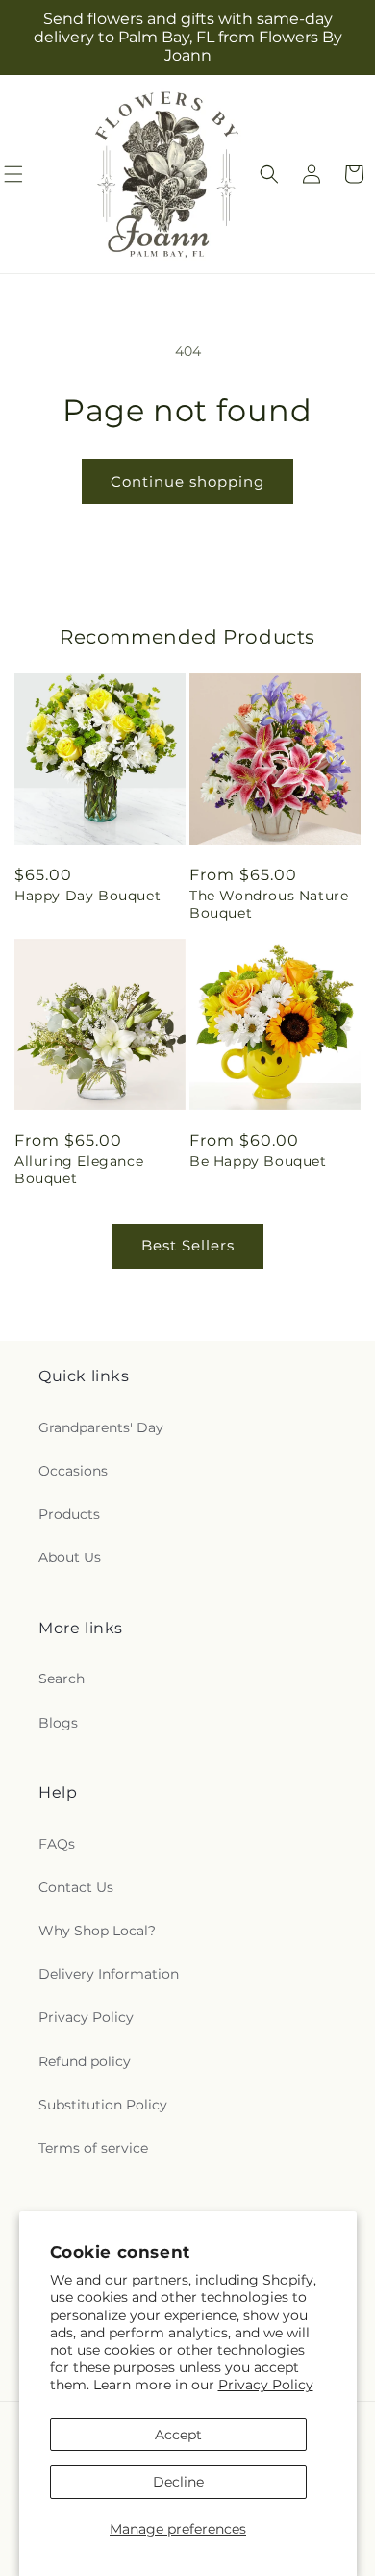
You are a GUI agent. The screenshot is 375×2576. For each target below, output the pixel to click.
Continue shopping (187, 481)
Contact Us (76, 1887)
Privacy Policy (266, 2385)
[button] (269, 174)
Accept (178, 2435)
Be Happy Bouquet (258, 1161)
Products (69, 1514)
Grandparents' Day (101, 1427)
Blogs (58, 1723)
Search (62, 1679)
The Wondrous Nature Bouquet (269, 904)
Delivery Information (109, 1974)
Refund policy (85, 2061)
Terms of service (93, 2148)
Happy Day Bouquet (87, 896)
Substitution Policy (103, 2105)
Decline (178, 2482)
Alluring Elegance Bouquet (79, 1170)
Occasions (73, 1471)
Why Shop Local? (97, 1931)
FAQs (57, 1844)
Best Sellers (188, 1245)
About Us (70, 1557)
